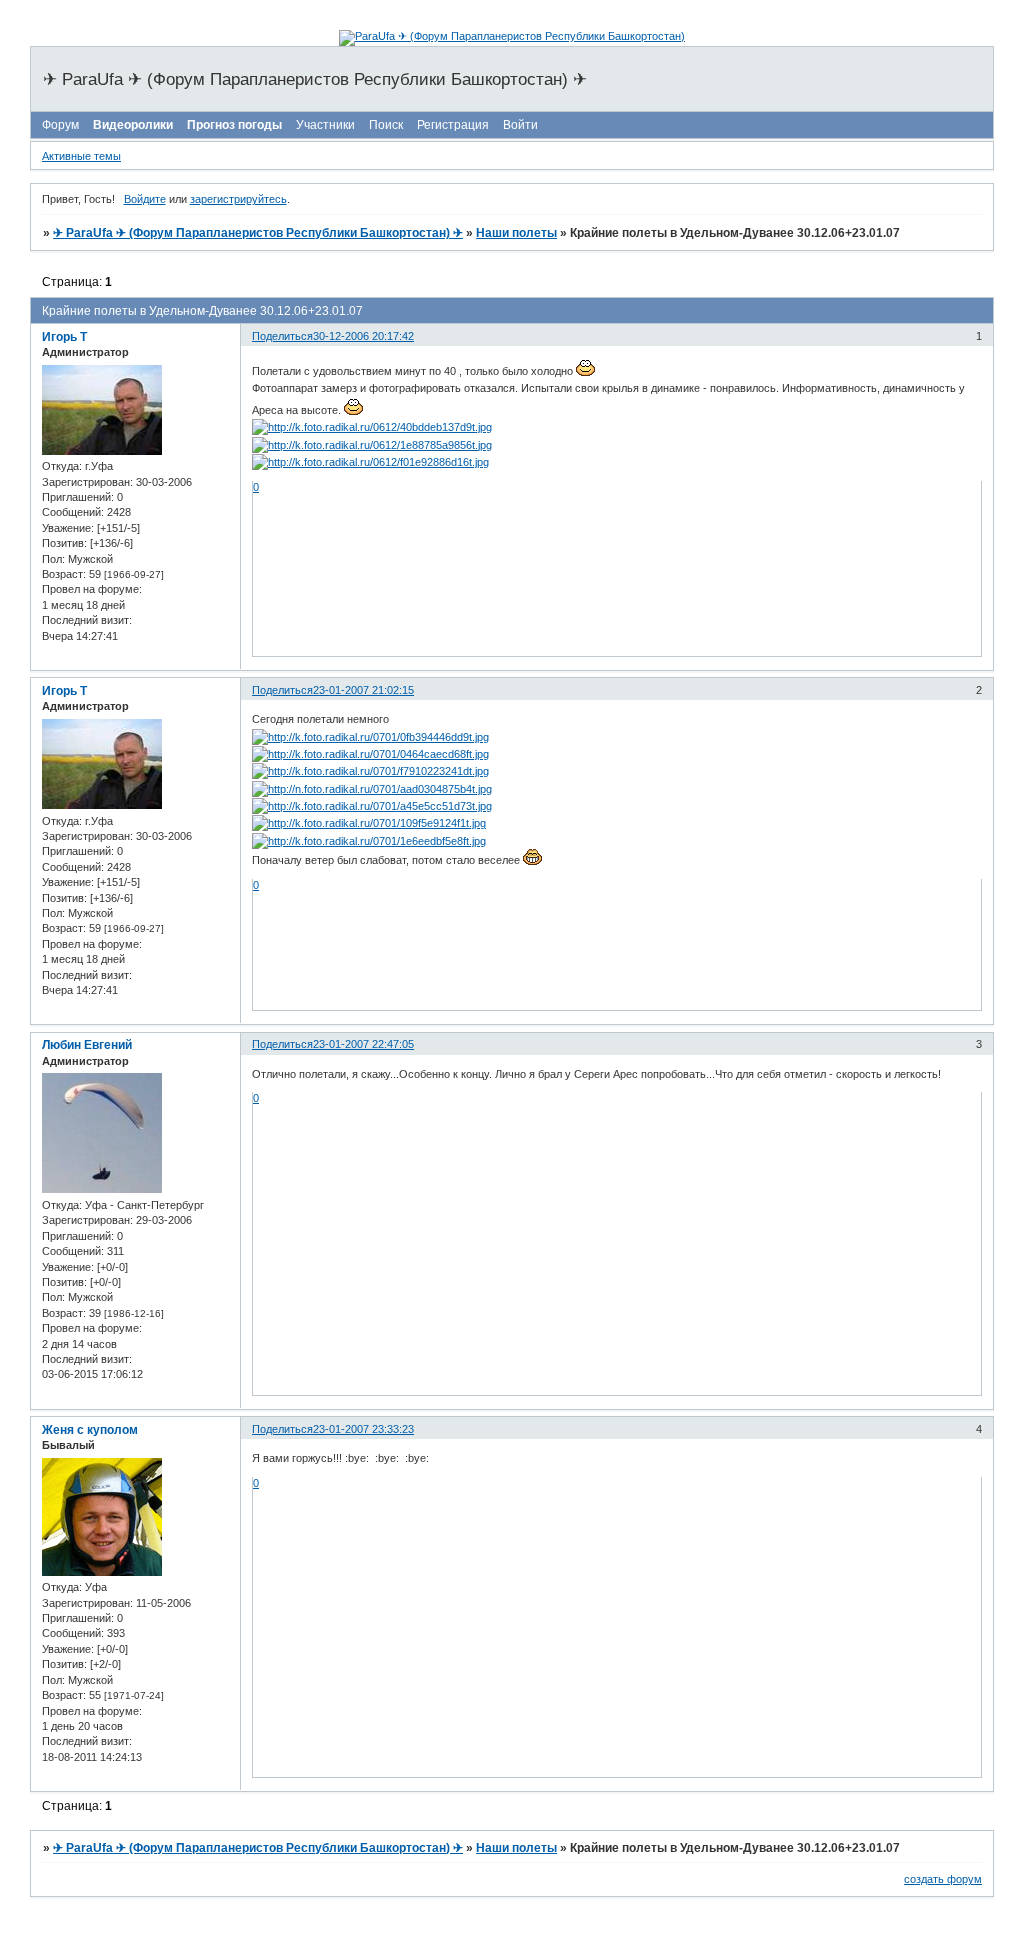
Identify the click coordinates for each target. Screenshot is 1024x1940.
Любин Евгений (87, 1045)
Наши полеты (516, 233)
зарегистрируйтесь (238, 199)
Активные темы (81, 156)
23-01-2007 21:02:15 (363, 690)
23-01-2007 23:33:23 (363, 1429)
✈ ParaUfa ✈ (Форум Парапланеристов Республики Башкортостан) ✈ (258, 233)
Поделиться (282, 336)
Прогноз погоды (234, 125)
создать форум (943, 1879)
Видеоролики (133, 125)
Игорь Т (64, 337)
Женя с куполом (90, 1430)
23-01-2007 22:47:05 (363, 1044)
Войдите (145, 199)
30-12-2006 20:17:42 (363, 336)
